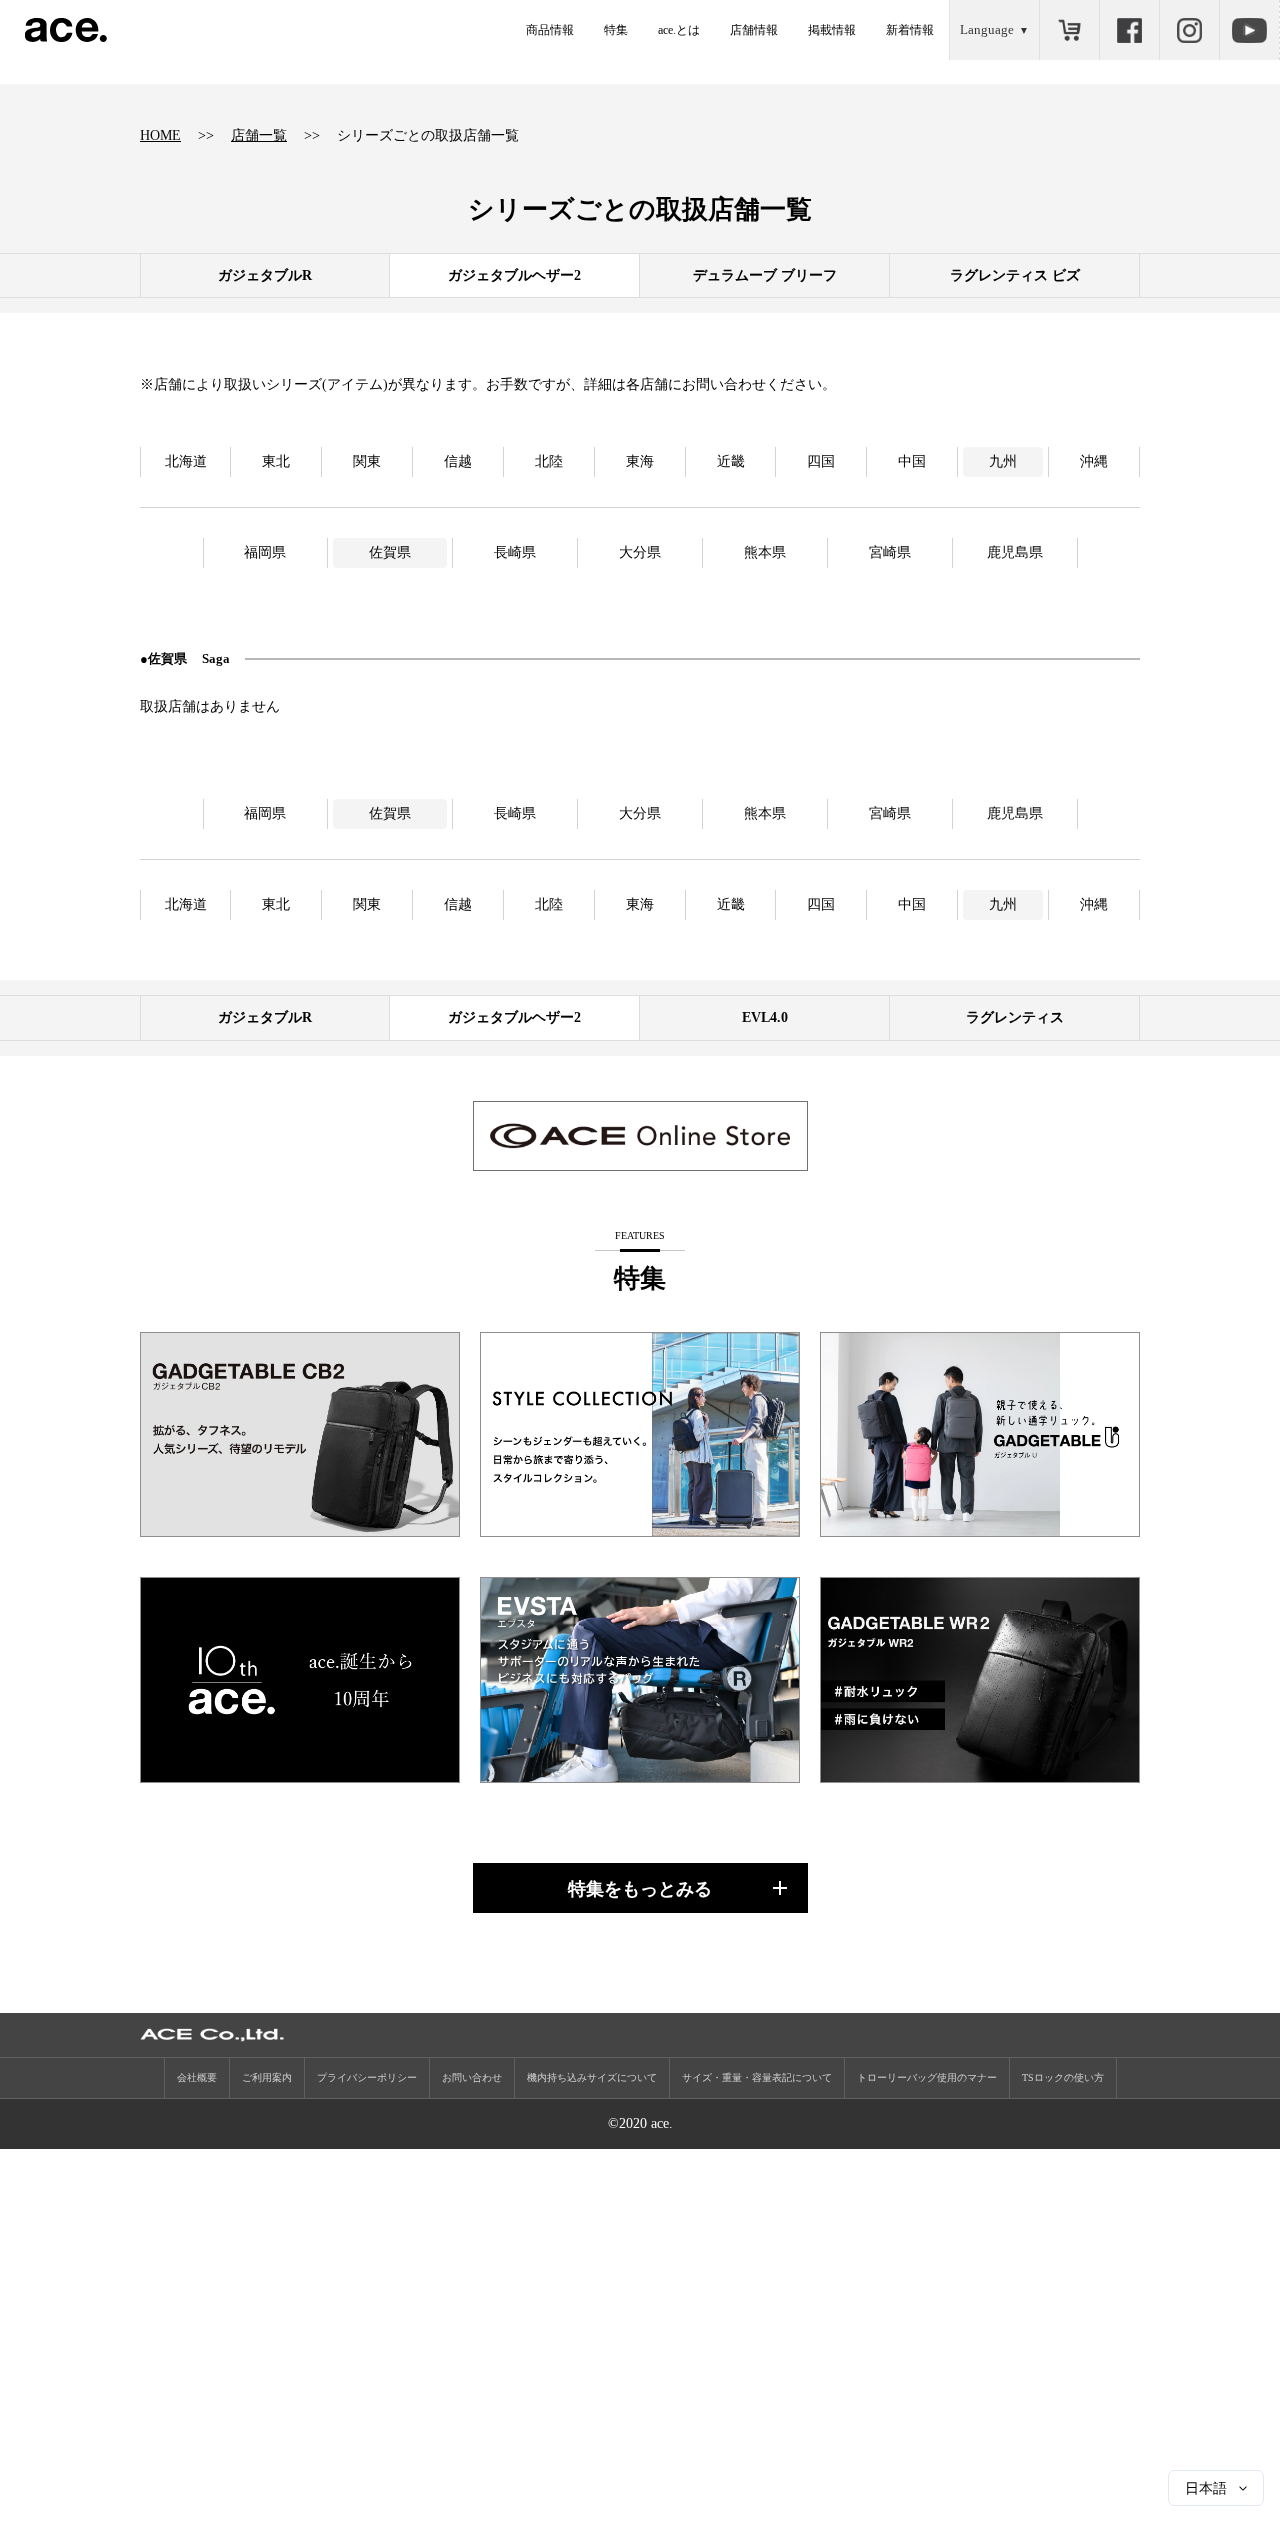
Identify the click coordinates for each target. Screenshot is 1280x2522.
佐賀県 (390, 552)
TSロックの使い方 (1063, 2077)
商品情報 (550, 30)
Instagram (1189, 30)
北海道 (186, 461)
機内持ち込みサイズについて (592, 2077)
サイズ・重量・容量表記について (757, 2077)
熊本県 (765, 552)
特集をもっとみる (640, 1889)
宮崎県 (890, 552)
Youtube (1249, 30)
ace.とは (679, 30)
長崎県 (515, 552)
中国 (912, 461)
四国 (821, 461)
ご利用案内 (267, 2077)
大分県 (640, 552)
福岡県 (265, 552)
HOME (160, 135)
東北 (276, 461)
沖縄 (1094, 461)
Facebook (1129, 30)
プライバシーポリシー (367, 2077)
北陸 (549, 461)
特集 (616, 30)
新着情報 (910, 30)
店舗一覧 (259, 135)
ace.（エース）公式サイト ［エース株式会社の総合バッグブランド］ (66, 30)
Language (987, 29)
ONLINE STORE (1069, 30)
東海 (640, 461)
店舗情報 (754, 30)
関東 (367, 461)
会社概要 (197, 2077)
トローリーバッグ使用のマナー (927, 2077)
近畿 (731, 461)
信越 (458, 461)
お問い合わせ (472, 2077)
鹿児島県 (1015, 552)
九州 (1003, 461)
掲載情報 (832, 30)
